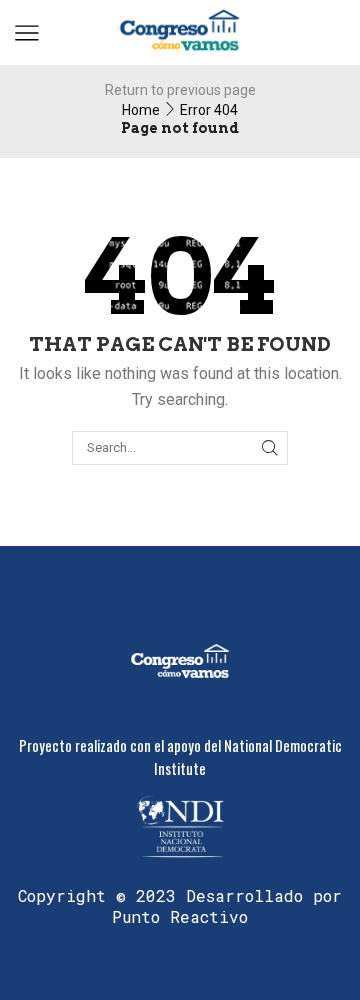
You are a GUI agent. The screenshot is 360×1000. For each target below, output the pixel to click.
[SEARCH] (270, 448)
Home (141, 110)
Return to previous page (180, 90)
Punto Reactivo (180, 916)
